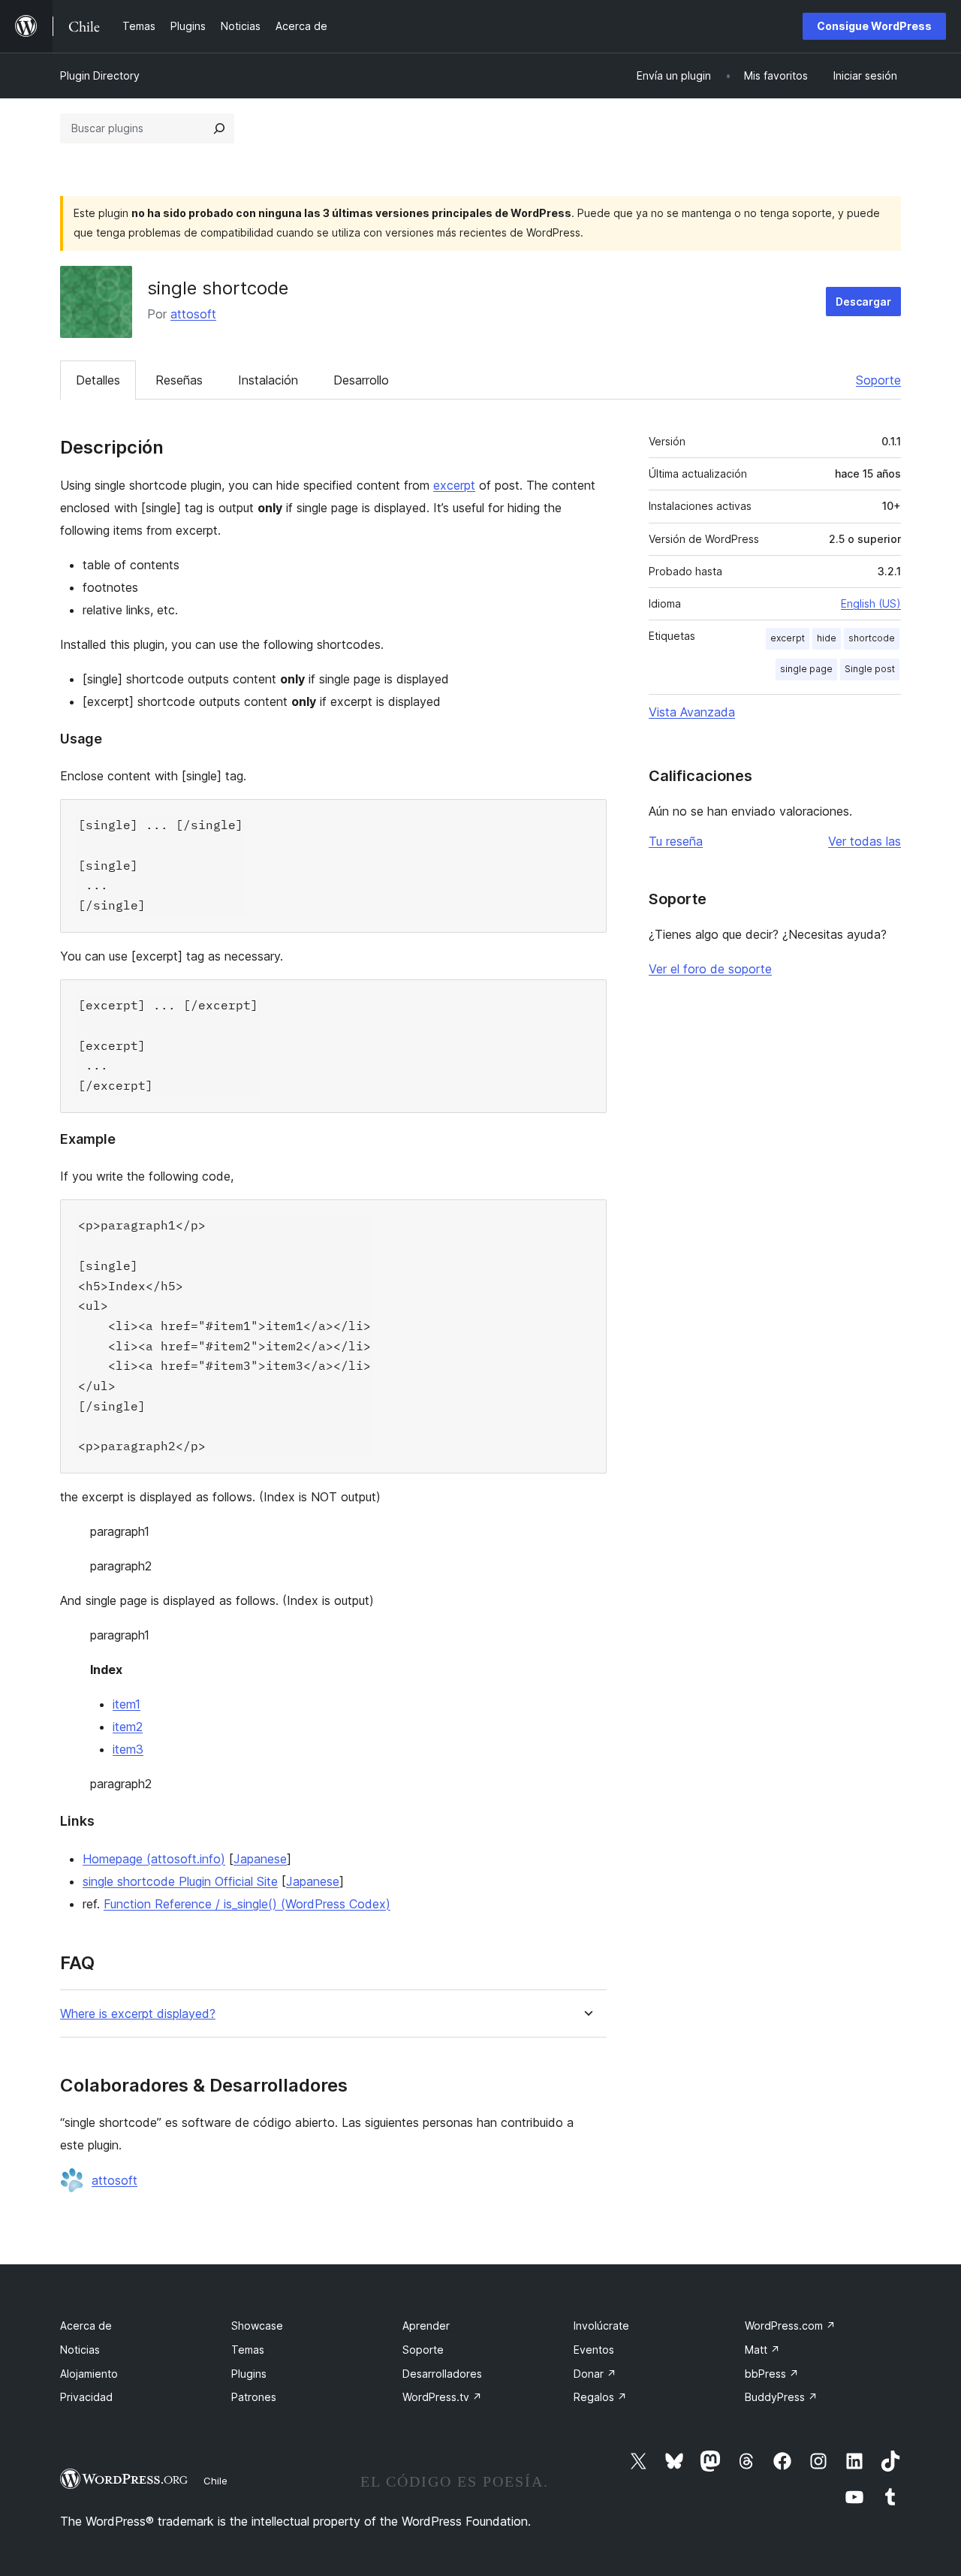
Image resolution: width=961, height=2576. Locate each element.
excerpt (454, 485)
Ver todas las (865, 841)
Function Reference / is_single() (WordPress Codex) (247, 1904)
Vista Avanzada (692, 712)
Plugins (249, 2374)
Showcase (257, 2326)
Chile (215, 2481)
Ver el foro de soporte (710, 969)
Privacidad (86, 2397)
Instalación (268, 380)
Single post (870, 669)
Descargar (863, 302)
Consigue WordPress (874, 26)
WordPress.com (790, 2326)
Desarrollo (361, 380)
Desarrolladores (442, 2374)
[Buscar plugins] (219, 128)
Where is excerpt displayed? (138, 2014)
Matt (762, 2350)
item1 (127, 1704)
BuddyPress (781, 2397)
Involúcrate (601, 2326)
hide (827, 638)
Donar (595, 2374)
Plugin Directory (100, 75)
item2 (128, 1727)
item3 (128, 1749)
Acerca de (86, 2326)
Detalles (98, 380)
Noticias (80, 2350)
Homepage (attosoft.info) (154, 1859)
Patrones (254, 2397)
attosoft (193, 314)
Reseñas (179, 380)
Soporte (878, 380)
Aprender (426, 2326)
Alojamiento (89, 2374)
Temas (248, 2350)
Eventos (594, 2350)
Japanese (260, 1859)
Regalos (600, 2397)
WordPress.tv (442, 2397)
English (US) (871, 603)
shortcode (872, 638)
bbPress (772, 2374)
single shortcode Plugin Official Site (180, 1881)
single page (806, 669)
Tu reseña (676, 841)
